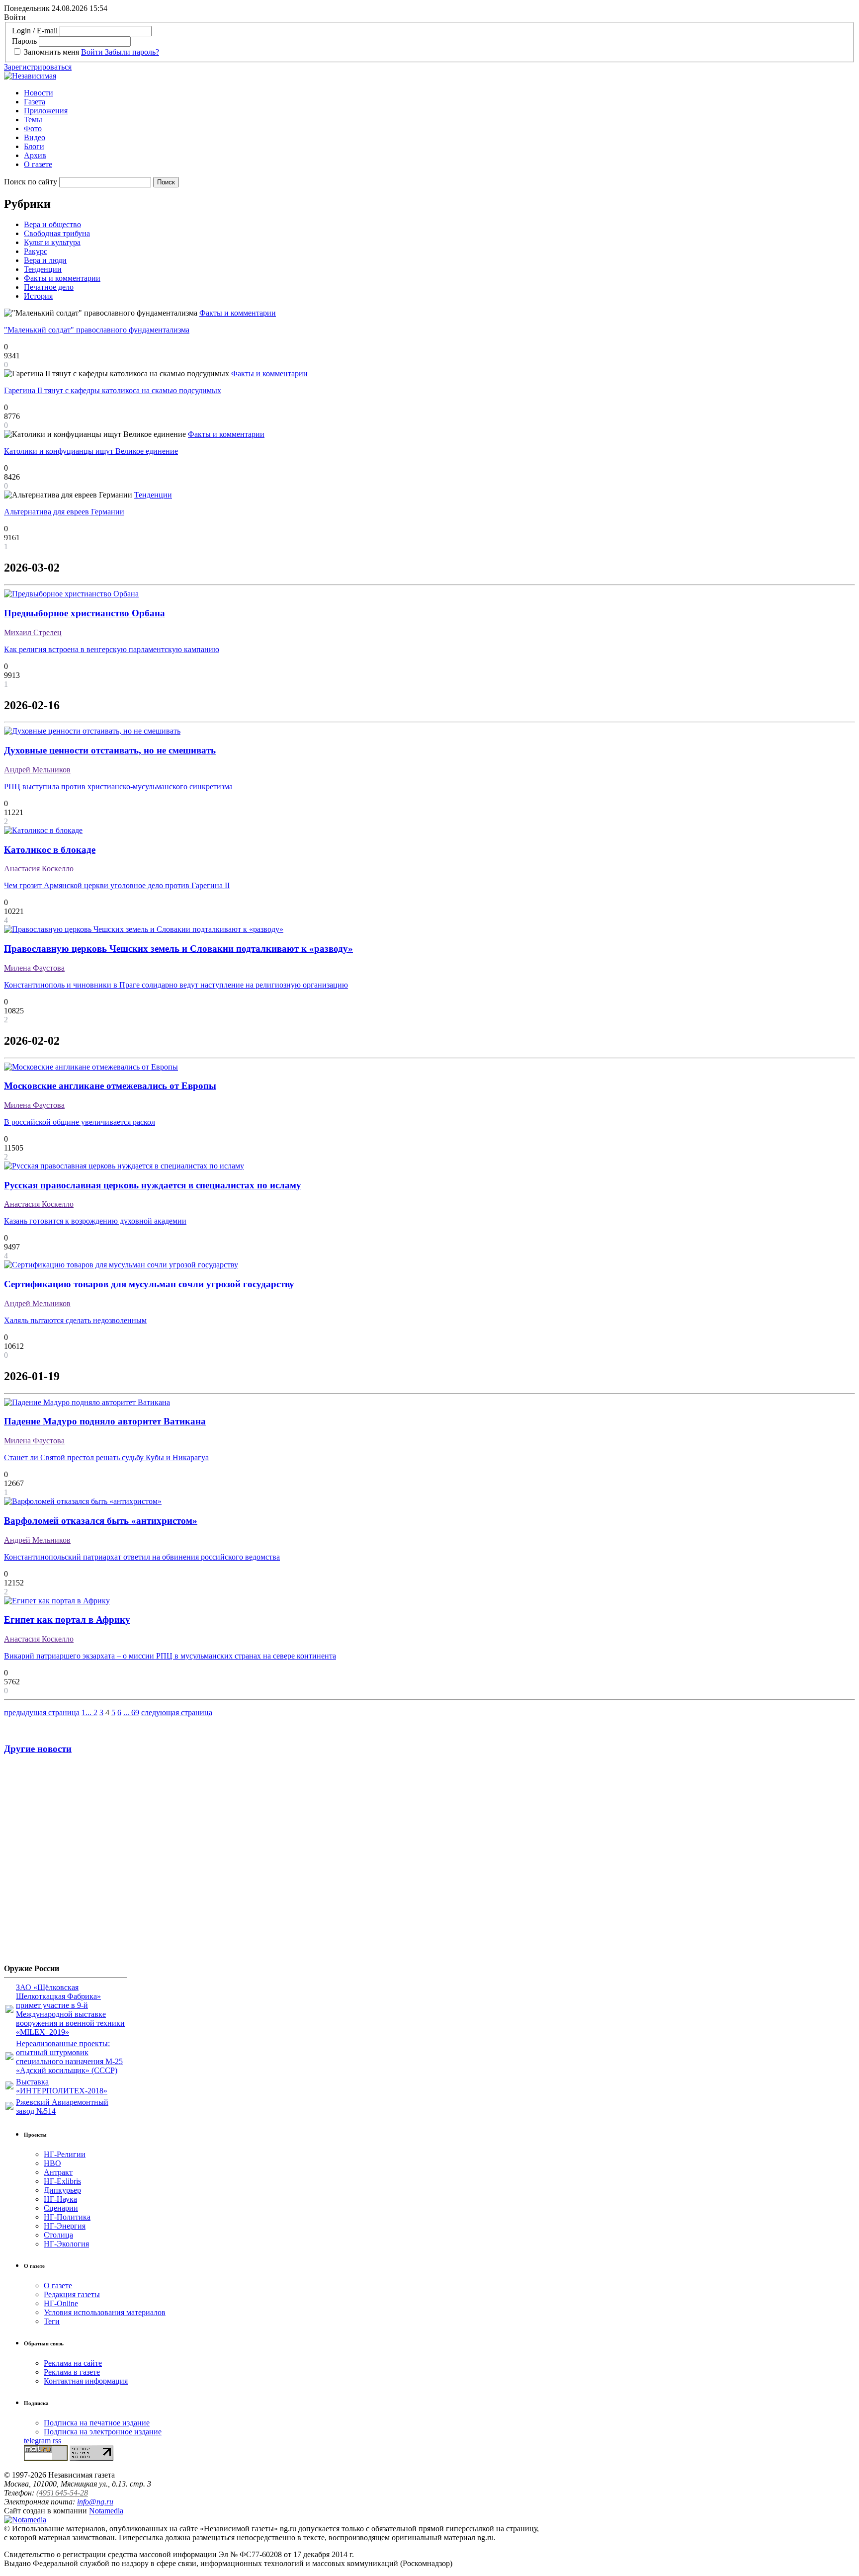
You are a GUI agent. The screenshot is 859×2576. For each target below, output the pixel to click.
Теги (52, 2321)
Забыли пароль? (132, 52)
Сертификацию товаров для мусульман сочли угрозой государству (149, 1284)
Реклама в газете (72, 2372)
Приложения (46, 111)
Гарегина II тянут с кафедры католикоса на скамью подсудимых (113, 390)
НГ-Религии (65, 2154)
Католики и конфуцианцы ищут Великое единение (91, 451)
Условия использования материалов (105, 2312)
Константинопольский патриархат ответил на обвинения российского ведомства (142, 1557)
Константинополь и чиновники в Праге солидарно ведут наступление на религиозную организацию (176, 985)
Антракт (58, 2172)
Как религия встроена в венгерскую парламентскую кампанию (112, 649)
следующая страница (177, 1712)
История (38, 296)
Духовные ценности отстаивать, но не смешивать (110, 750)
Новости (39, 93)
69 (135, 1712)
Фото (33, 128)
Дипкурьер (62, 2190)
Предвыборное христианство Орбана (85, 613)
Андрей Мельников (37, 770)
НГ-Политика (67, 2217)
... (89, 1712)
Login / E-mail (35, 31)
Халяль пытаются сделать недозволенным (75, 1320)
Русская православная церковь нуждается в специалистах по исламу (153, 1185)
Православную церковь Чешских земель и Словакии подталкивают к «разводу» (178, 949)
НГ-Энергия (65, 2226)
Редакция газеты (72, 2294)
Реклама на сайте (73, 2363)
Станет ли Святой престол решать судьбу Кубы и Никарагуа (106, 1457)
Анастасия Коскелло (39, 869)
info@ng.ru (95, 2502)
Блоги (34, 146)
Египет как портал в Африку (67, 1620)
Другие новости (38, 1749)
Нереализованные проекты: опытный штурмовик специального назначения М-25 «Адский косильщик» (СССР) (69, 2057)
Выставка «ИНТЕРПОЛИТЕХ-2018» (62, 2086)
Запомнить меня (51, 52)
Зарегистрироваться (38, 67)
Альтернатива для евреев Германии (64, 512)
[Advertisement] (64, 1863)
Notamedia (106, 2511)
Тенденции (43, 269)
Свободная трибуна (57, 233)
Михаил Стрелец (33, 632)
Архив (35, 155)
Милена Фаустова (34, 968)
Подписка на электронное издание (103, 2432)
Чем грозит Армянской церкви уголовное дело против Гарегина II (117, 885)
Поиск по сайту (31, 182)
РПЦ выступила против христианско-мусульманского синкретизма (118, 787)
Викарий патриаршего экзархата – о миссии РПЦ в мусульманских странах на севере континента (170, 1656)
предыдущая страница (42, 1712)
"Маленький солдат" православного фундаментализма (97, 330)
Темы (33, 120)
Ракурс (36, 251)
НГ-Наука (60, 2199)
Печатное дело (49, 287)
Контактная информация (86, 2381)
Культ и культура (52, 242)
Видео (35, 137)
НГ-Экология (66, 2244)
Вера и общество (52, 224)
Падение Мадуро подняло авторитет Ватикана (105, 1421)
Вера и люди (45, 260)
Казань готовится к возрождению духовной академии (95, 1221)
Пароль (24, 41)
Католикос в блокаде (50, 850)
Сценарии (61, 2208)
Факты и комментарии (62, 278)
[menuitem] (439, 93)
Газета (35, 102)
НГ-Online (61, 2303)
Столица (58, 2235)
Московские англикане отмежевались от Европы (110, 1086)
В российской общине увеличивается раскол (80, 1122)
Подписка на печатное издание (97, 2423)
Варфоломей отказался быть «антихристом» (101, 1521)
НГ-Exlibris (62, 2181)
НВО (52, 2163)
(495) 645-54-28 (62, 2493)
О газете (38, 164)
